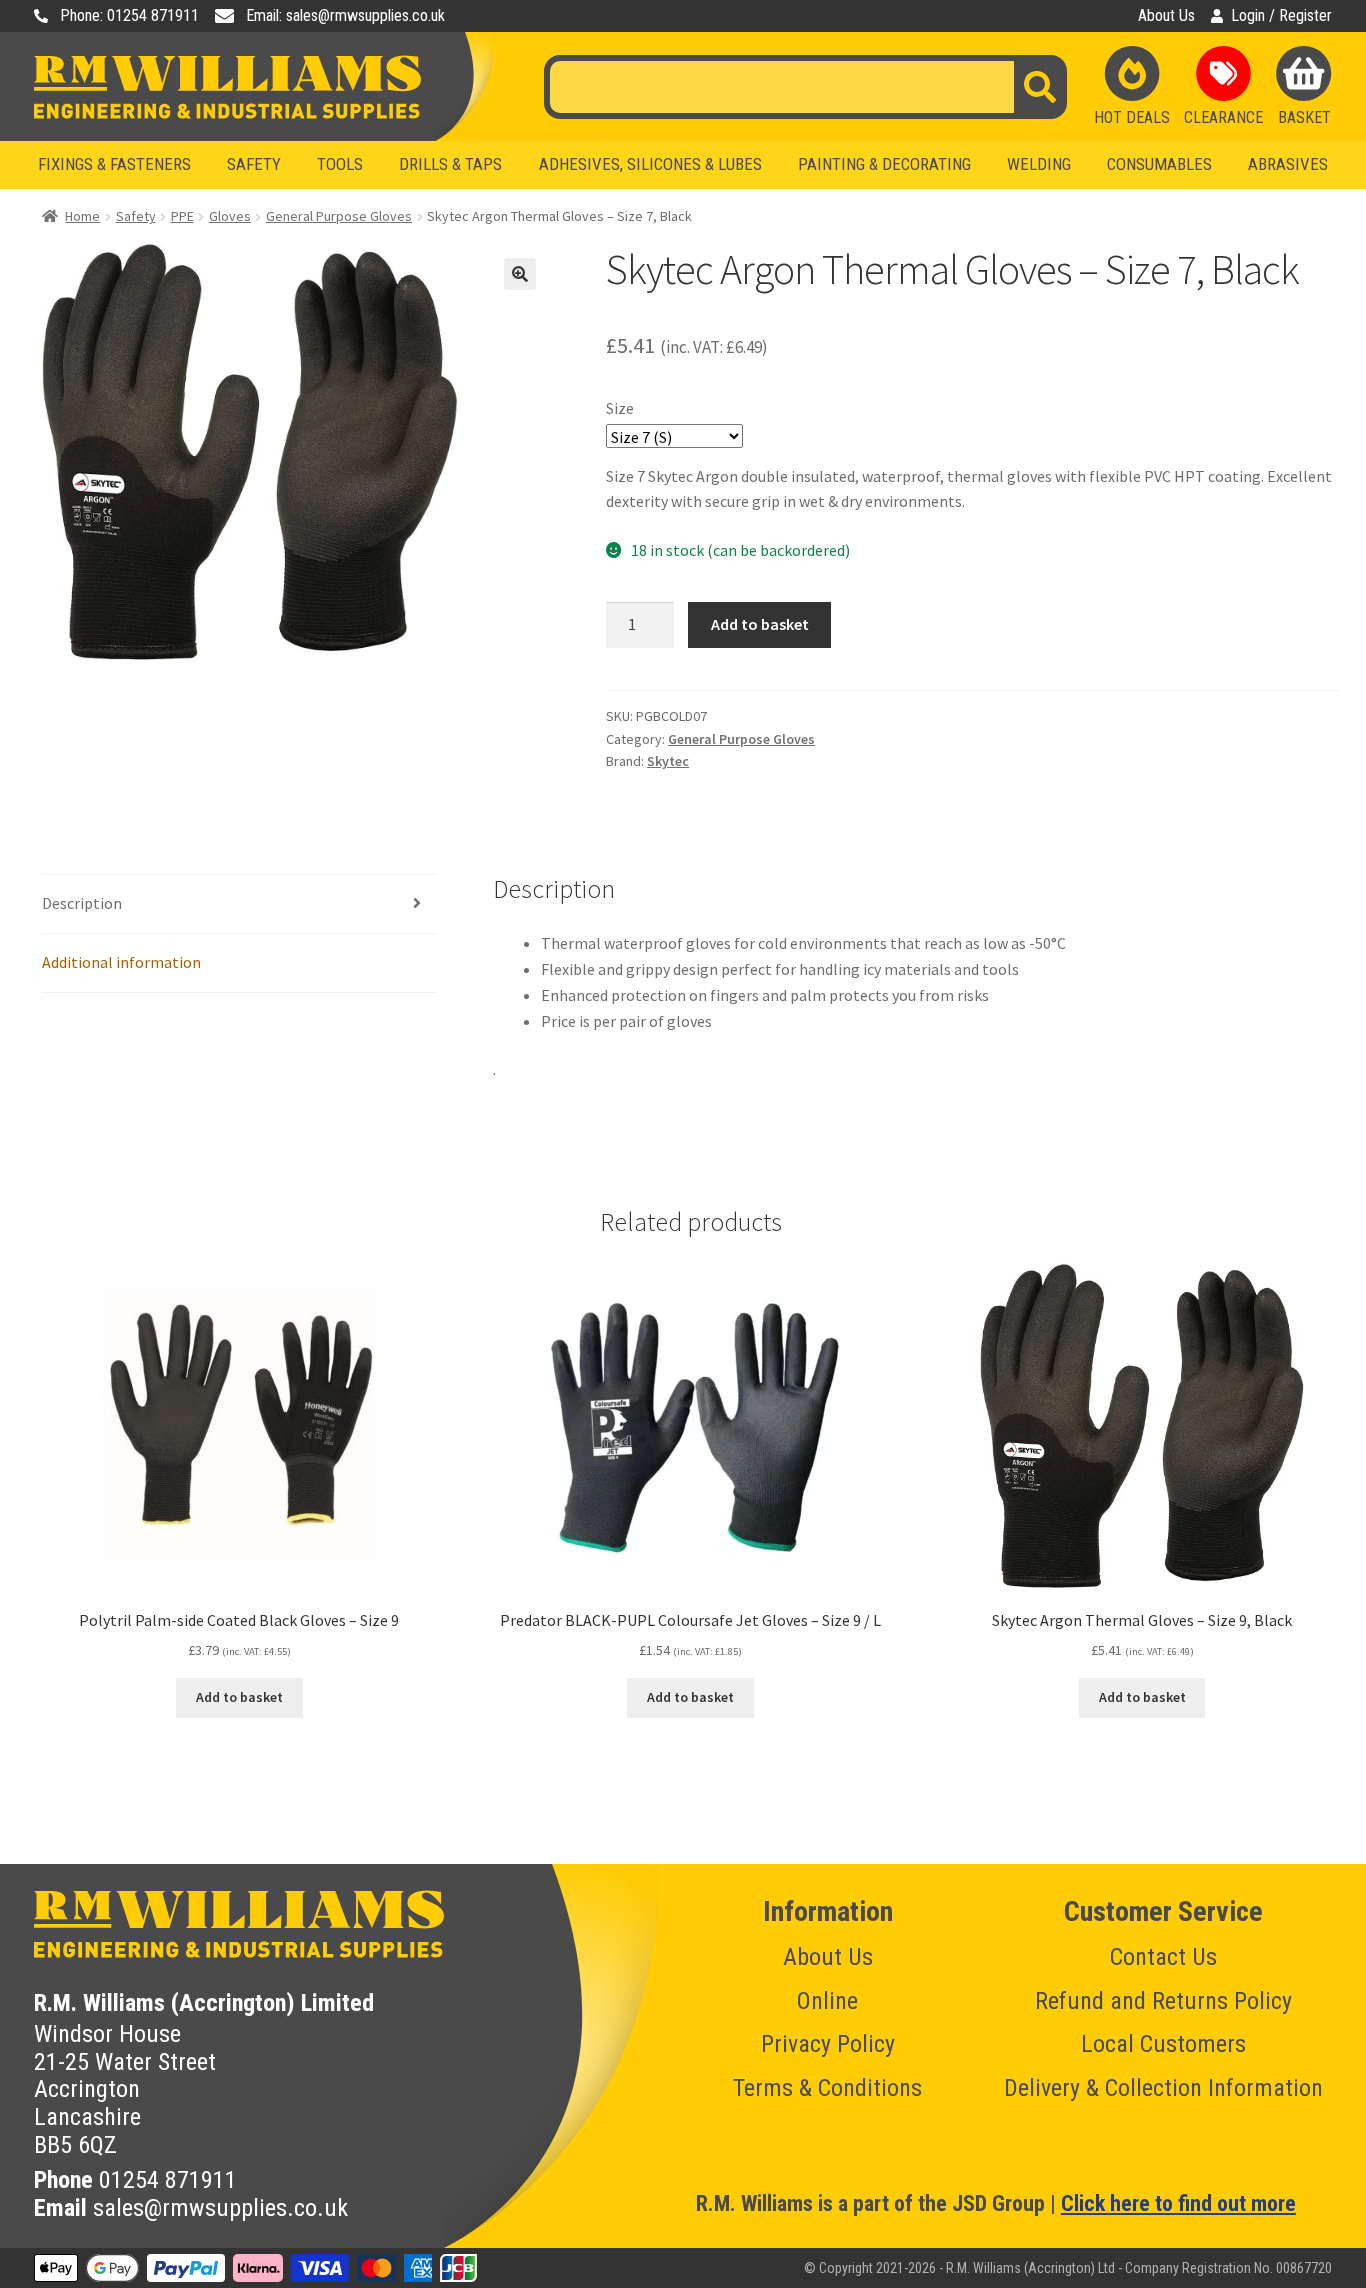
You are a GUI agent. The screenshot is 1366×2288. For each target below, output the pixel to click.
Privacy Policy (828, 2044)
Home (82, 216)
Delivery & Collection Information (1163, 2088)
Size (620, 408)
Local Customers (1163, 2044)
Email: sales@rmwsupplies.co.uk (345, 16)
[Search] (1040, 87)
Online (827, 2001)
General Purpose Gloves (339, 216)
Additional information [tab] (121, 962)
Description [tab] (82, 903)
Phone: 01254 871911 (129, 16)
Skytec (668, 761)
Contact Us (1163, 1957)
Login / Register (1281, 16)
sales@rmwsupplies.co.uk (220, 2208)
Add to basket (760, 624)
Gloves (230, 216)
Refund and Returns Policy (1163, 2001)
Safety (136, 216)
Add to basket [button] (239, 1697)
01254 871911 (168, 2180)
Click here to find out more (1178, 2203)
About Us (1166, 16)
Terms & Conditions (827, 2088)
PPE (182, 216)
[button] (520, 274)
